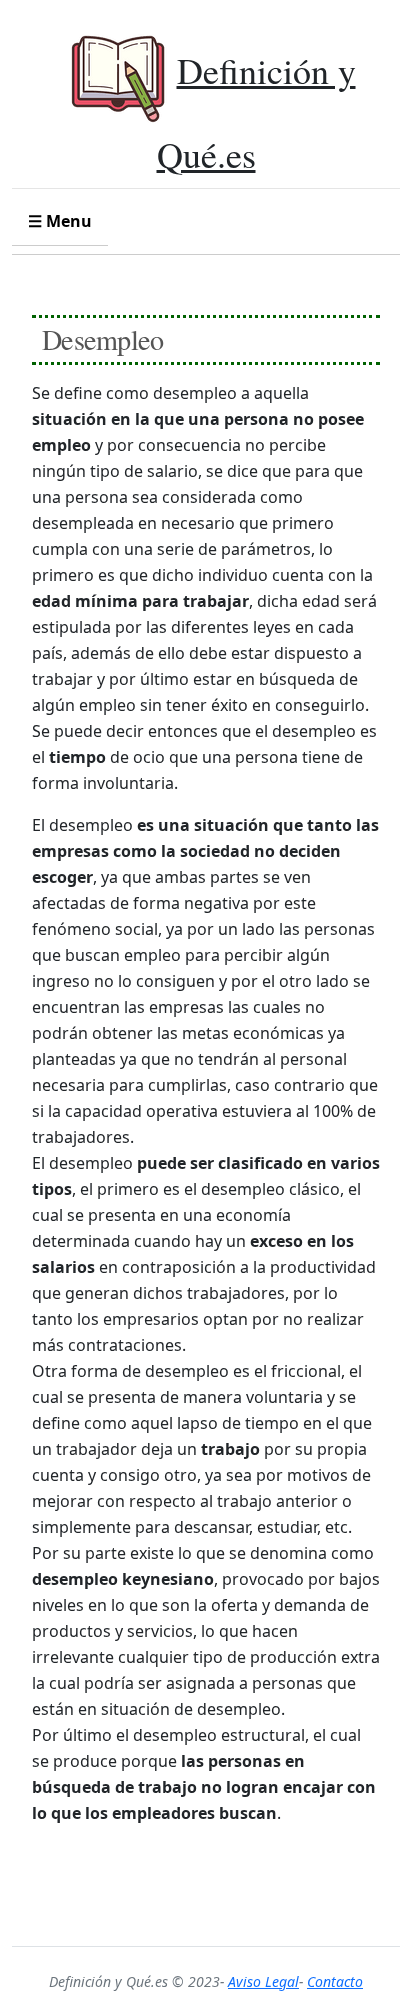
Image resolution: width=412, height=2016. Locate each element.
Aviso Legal (263, 1981)
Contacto (335, 1981)
